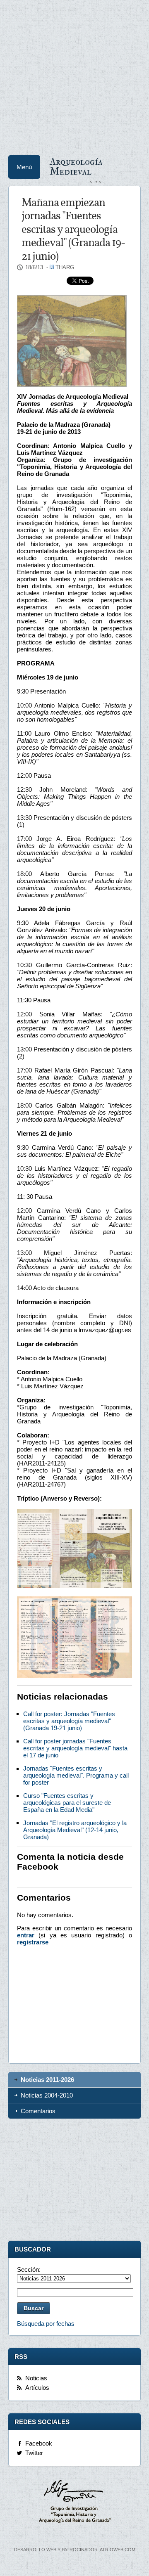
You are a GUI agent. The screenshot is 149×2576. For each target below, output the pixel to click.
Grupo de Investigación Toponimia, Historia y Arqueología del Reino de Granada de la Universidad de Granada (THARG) (74, 2503)
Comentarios (38, 2111)
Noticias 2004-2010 (47, 2095)
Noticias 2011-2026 (47, 2080)
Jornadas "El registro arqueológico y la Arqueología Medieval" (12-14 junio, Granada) (75, 1830)
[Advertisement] (74, 74)
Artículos (37, 2388)
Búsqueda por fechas (46, 2324)
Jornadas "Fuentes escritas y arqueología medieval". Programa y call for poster (76, 1775)
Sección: (29, 2269)
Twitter (34, 2453)
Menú (24, 167)
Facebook (39, 2443)
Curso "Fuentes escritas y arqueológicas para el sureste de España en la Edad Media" (67, 1803)
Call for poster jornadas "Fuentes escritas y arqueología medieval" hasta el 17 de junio (75, 1748)
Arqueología (76, 166)
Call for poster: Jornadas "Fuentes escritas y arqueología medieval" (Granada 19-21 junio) (69, 1721)
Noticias (36, 2378)
